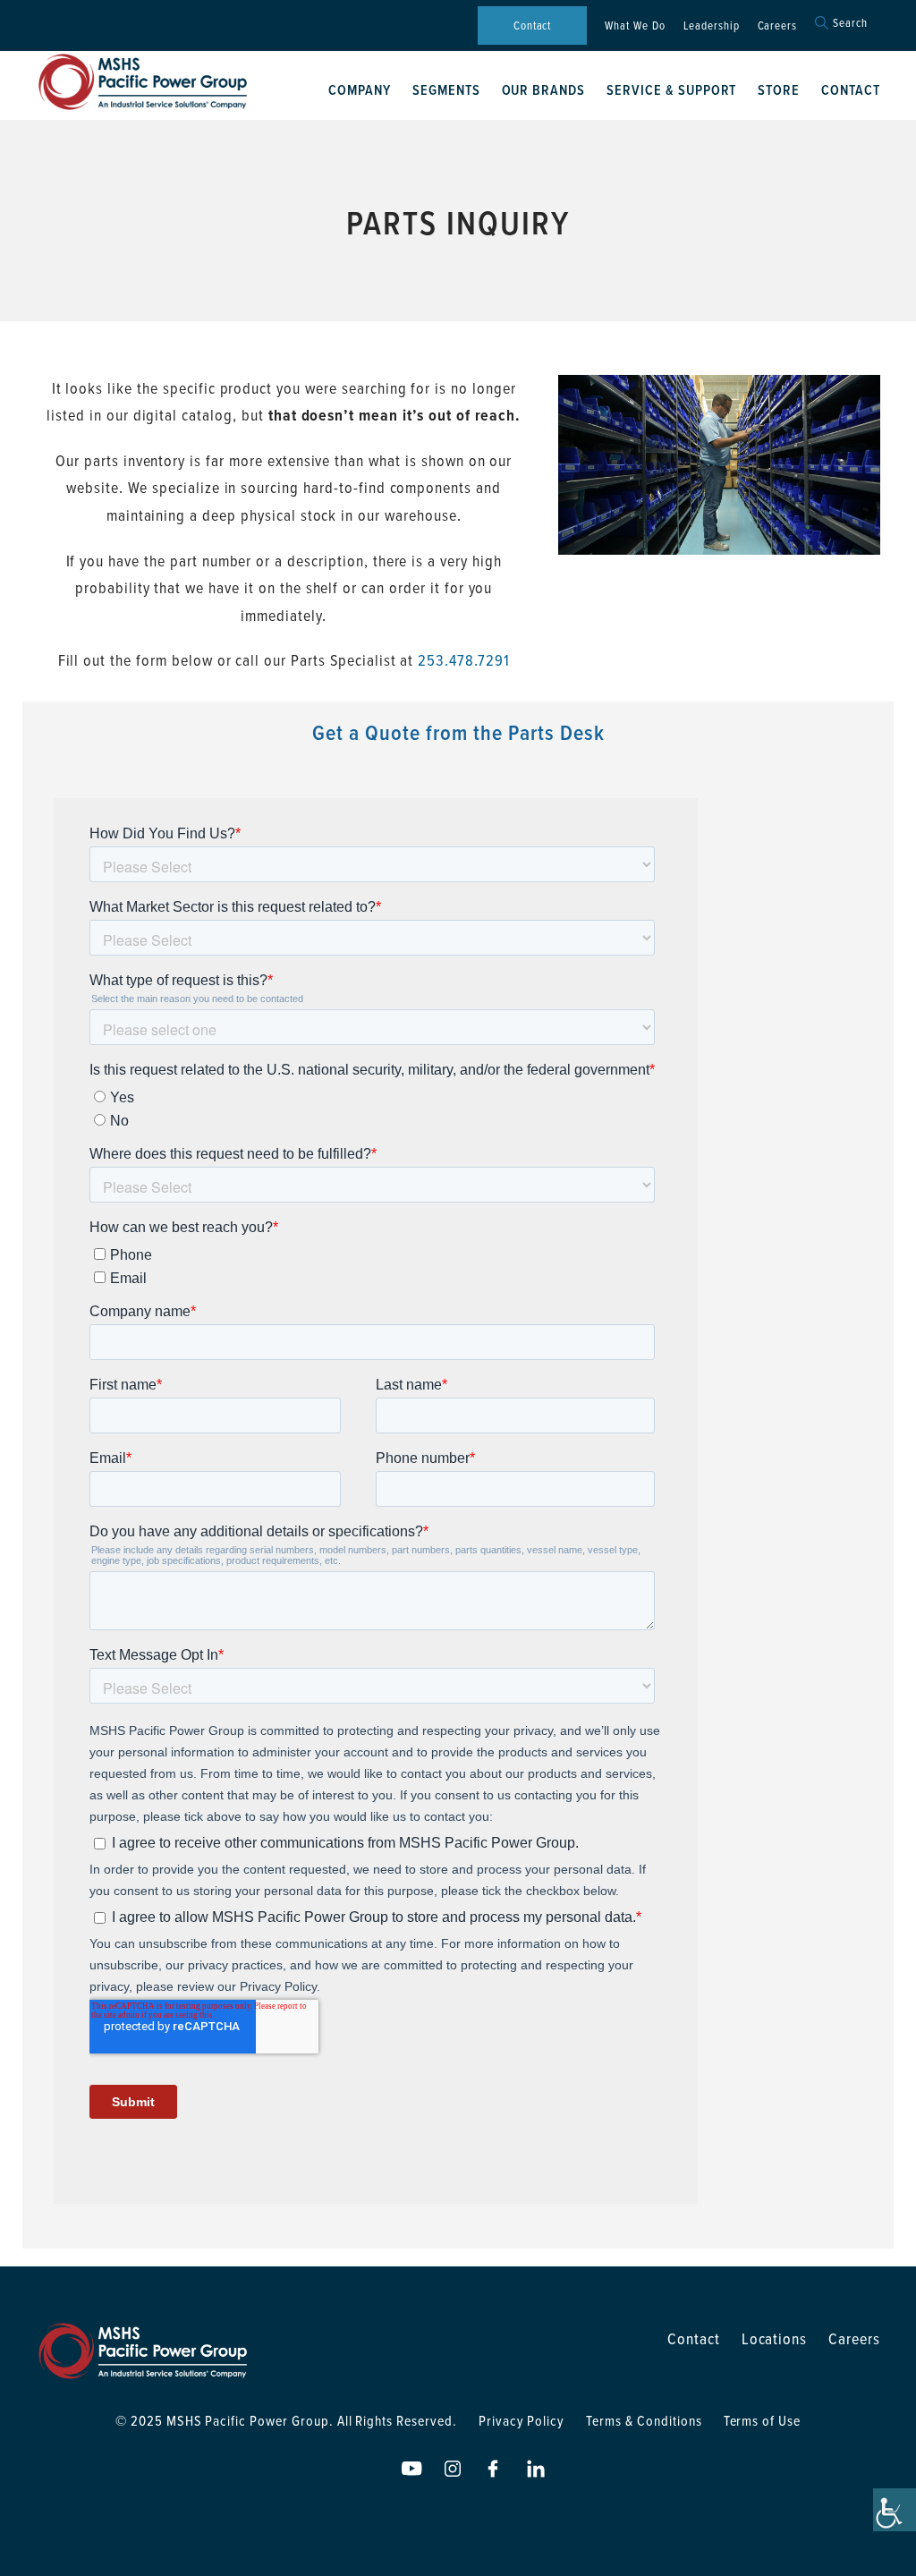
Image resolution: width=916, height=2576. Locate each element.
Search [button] (850, 23)
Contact (533, 25)
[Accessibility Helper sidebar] (895, 2510)
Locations (775, 2338)
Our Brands (544, 90)
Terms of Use (763, 2420)
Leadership (712, 25)
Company (360, 90)
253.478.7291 (464, 660)
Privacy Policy (522, 2420)
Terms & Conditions (644, 2420)
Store (779, 90)
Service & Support (671, 90)
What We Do (635, 25)
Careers (778, 25)
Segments (446, 90)
